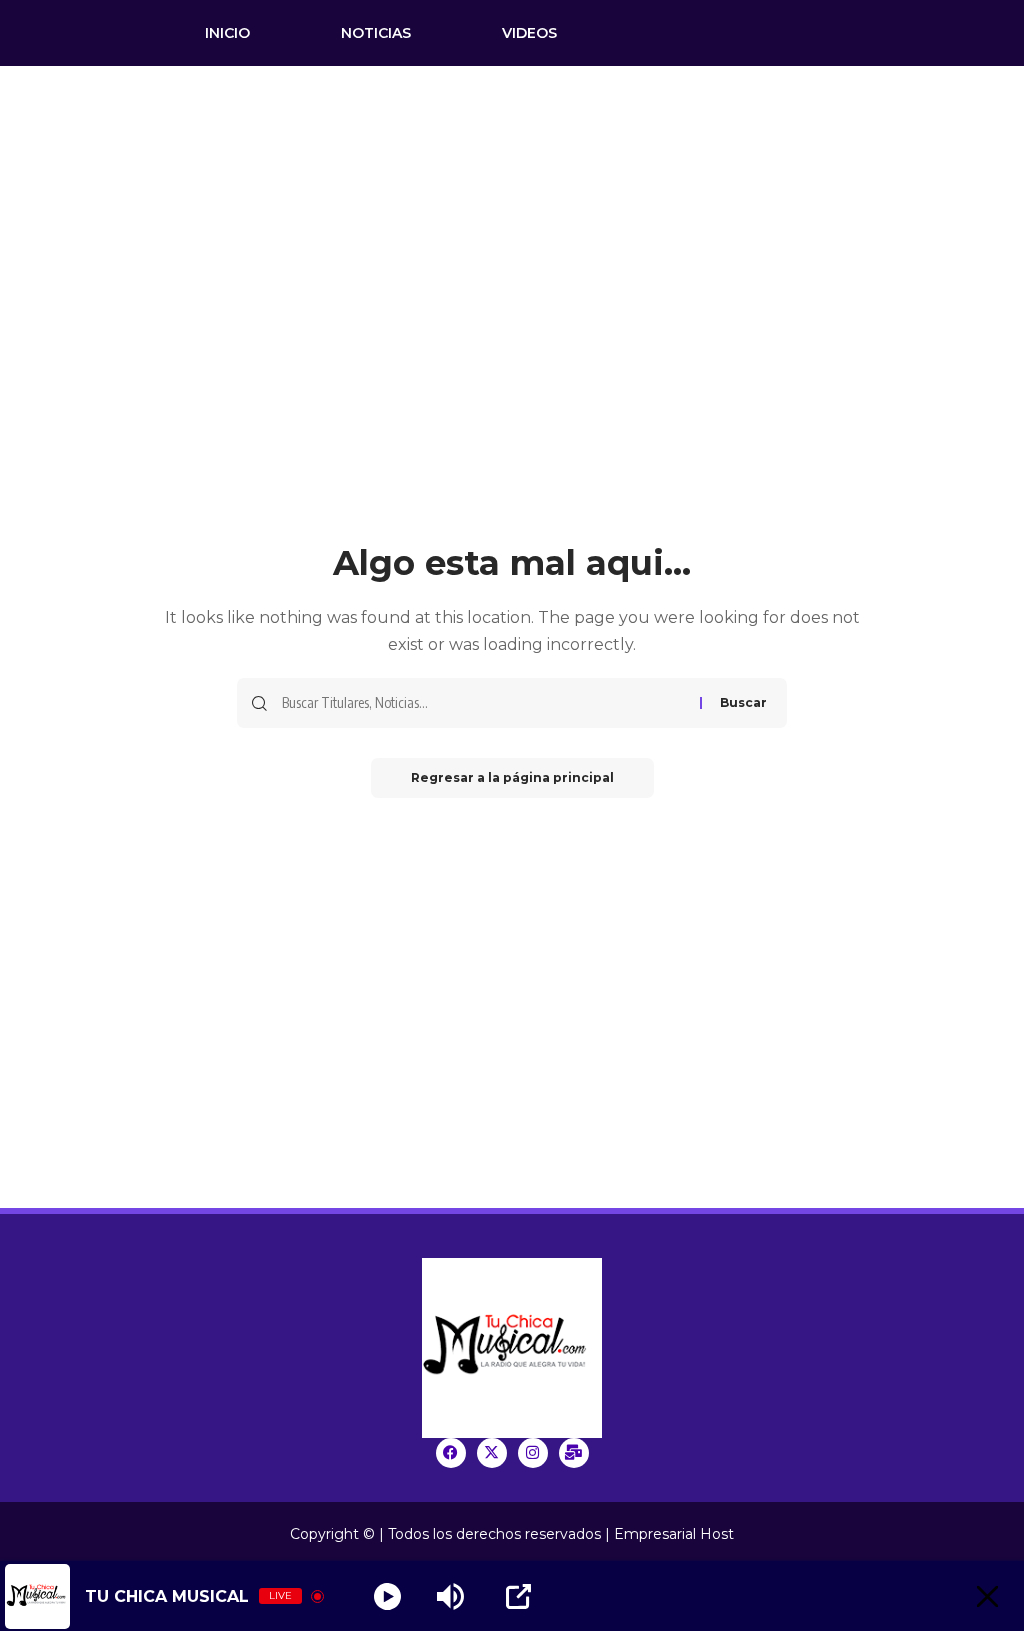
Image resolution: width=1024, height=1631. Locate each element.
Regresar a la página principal (512, 777)
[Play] (387, 1596)
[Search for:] (483, 703)
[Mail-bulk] (574, 1453)
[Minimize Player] (987, 1596)
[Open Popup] (518, 1596)
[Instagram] (533, 1453)
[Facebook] (451, 1453)
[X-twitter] (492, 1453)
